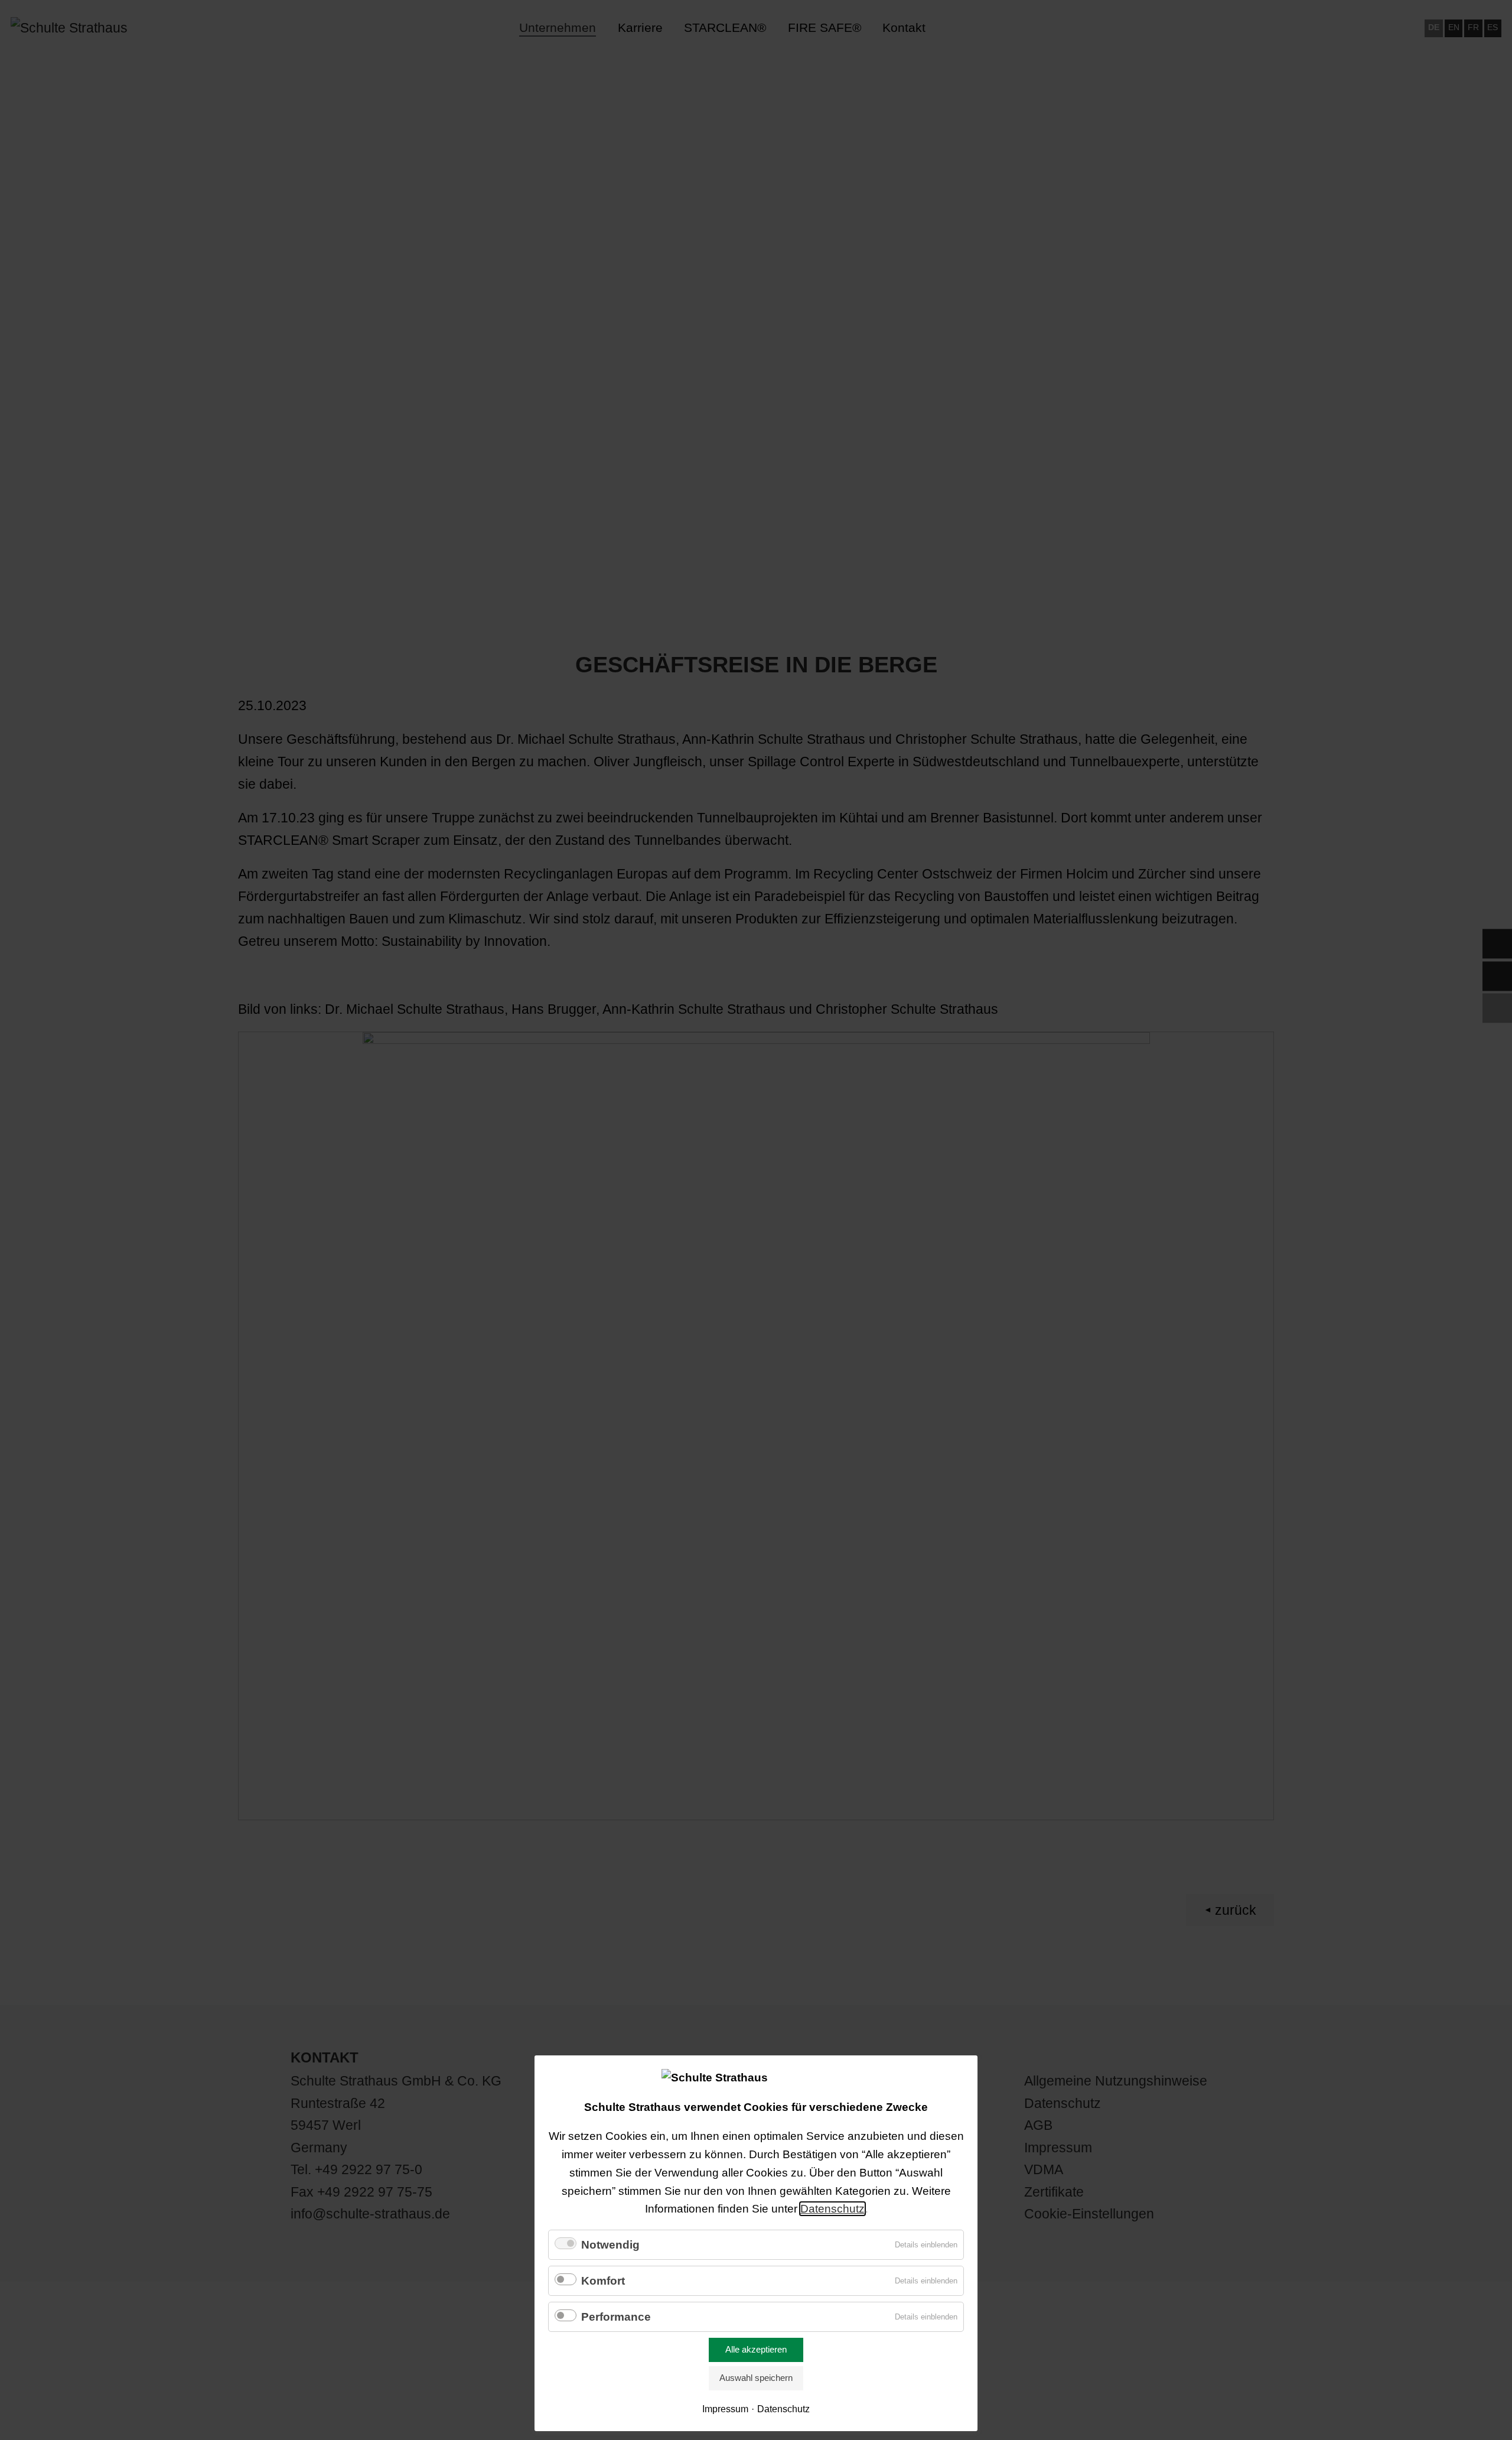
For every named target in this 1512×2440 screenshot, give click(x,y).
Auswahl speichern (756, 2378)
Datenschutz (832, 2209)
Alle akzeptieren (756, 2349)
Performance (616, 2317)
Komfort (603, 2281)
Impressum (725, 2409)
